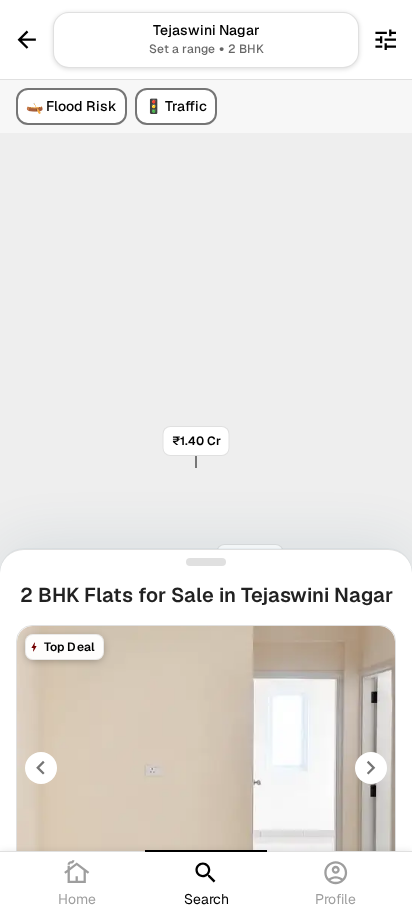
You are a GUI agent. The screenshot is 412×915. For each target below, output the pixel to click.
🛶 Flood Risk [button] (71, 106)
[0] (385, 39)
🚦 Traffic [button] (176, 106)
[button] (205, 40)
